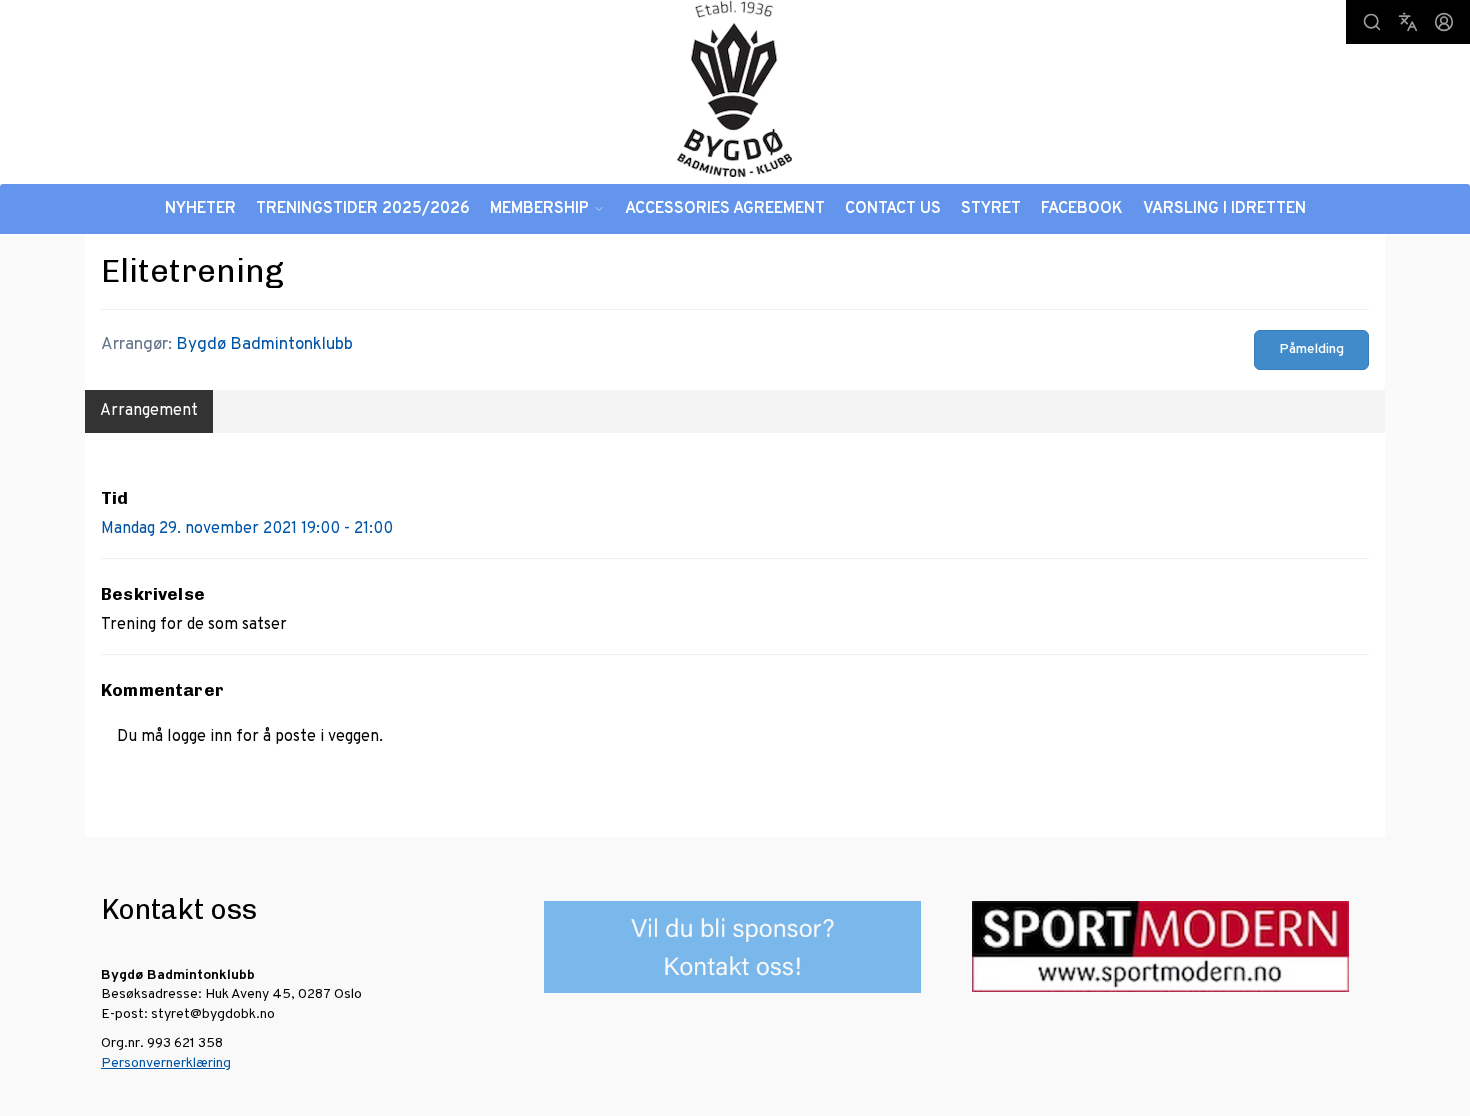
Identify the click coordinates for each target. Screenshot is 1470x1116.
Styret (991, 209)
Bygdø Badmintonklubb (264, 345)
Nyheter (200, 209)
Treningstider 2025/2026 (363, 209)
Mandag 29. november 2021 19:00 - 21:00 (247, 529)
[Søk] (1372, 22)
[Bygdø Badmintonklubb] (735, 88)
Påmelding (1311, 349)
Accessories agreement (725, 209)
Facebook (1082, 209)
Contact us (893, 209)
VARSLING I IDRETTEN (1224, 209)
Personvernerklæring (166, 1063)
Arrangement (149, 411)
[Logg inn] (1444, 22)
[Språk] (1408, 22)
